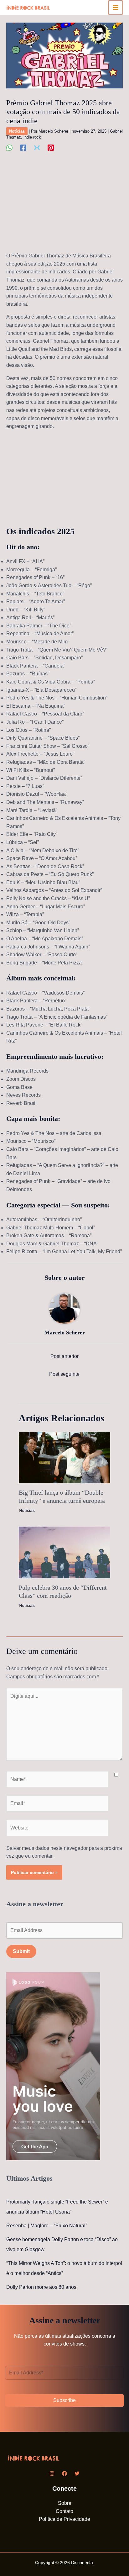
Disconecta (82, 2563)
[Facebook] (23, 148)
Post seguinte (64, 1374)
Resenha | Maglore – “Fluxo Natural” (47, 2226)
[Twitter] (77, 2473)
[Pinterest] (51, 148)
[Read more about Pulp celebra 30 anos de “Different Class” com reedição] (64, 1552)
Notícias (17, 131)
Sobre (65, 2503)
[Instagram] (52, 2473)
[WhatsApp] (9, 148)
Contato (64, 2511)
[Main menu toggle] (116, 8)
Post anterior (64, 1356)
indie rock (32, 137)
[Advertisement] (64, 205)
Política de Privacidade (64, 2519)
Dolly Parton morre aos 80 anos (41, 2287)
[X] (37, 148)
